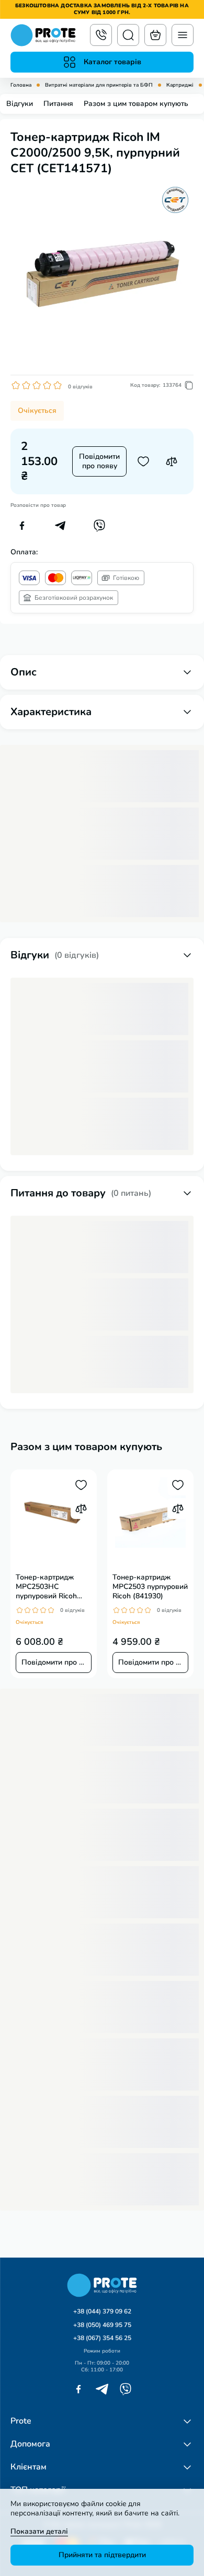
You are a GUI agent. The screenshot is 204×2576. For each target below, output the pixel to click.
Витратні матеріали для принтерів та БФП (99, 85)
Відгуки (20, 104)
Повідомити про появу (99, 461)
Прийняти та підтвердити (102, 2555)
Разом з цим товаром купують (136, 104)
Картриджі (180, 85)
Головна (21, 85)
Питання (58, 104)
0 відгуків (80, 387)
